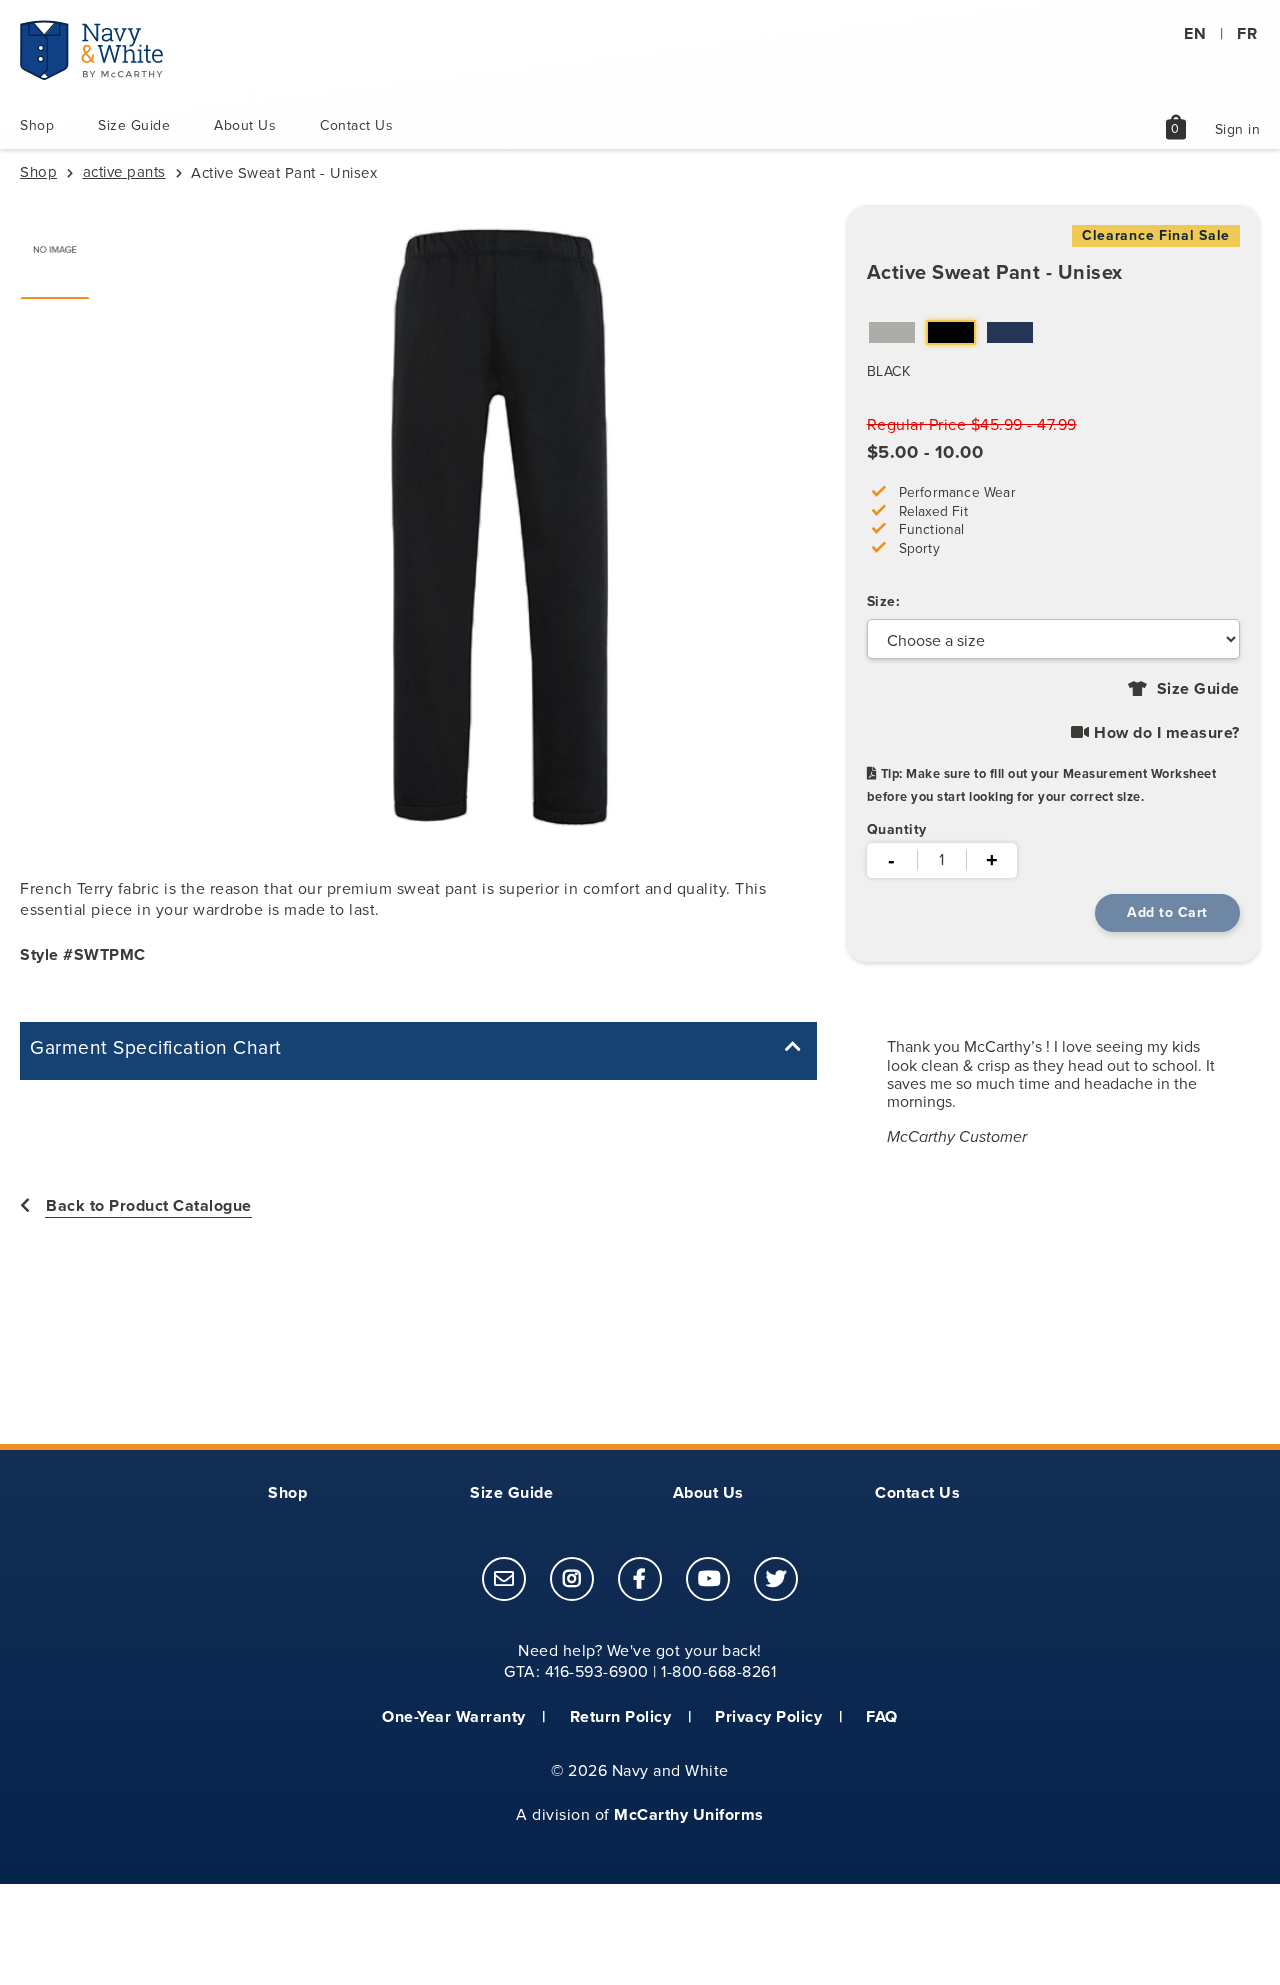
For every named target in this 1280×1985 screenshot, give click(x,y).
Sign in (1238, 129)
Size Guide (134, 125)
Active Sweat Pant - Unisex (995, 272)
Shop (37, 125)
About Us (245, 125)
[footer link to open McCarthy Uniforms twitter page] (776, 1580)
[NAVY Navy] (1010, 335)
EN (1195, 33)
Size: (884, 601)
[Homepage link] (91, 75)
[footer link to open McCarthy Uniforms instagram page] (572, 1580)
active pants (124, 172)
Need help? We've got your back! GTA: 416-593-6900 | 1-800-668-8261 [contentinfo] (640, 1661)
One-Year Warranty (454, 1716)
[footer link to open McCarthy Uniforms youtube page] (708, 1580)
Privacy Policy (768, 1716)
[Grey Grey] (892, 335)
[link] (504, 1579)
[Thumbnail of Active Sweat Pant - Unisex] (55, 249)
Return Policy (621, 1716)
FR (1247, 33)
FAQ (882, 1716)
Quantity (897, 829)
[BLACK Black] (951, 335)
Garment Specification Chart (156, 1048)
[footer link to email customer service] (504, 1580)
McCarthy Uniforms (689, 1814)
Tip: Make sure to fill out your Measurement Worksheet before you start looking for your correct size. (1042, 784)
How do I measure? (1165, 732)
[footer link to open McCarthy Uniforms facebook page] (640, 1580)
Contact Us (356, 125)
